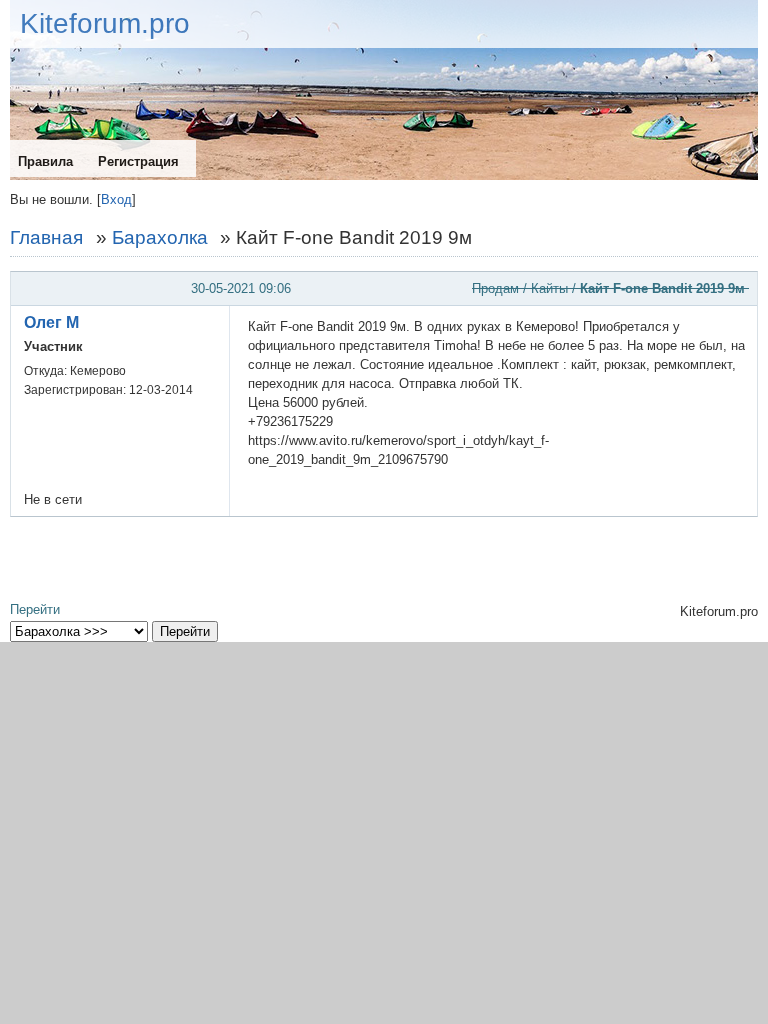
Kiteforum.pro (105, 23)
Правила (45, 161)
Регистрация (138, 161)
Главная (46, 237)
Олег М (51, 322)
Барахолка (160, 237)
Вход (116, 199)
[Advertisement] (384, 560)
